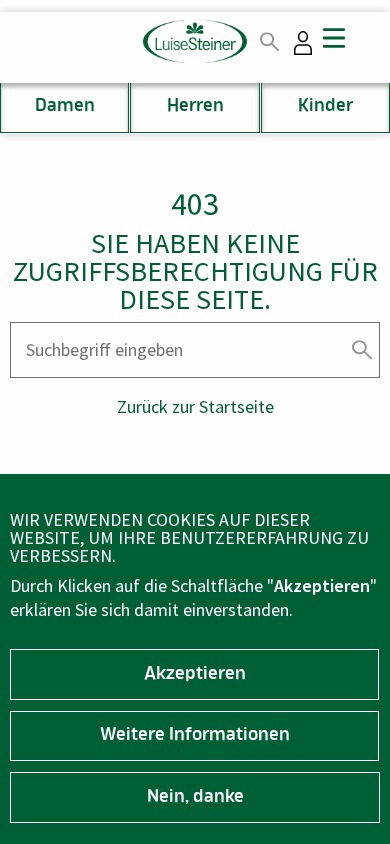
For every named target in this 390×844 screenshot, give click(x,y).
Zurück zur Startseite (195, 406)
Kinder (325, 107)
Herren (195, 107)
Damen (65, 107)
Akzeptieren (195, 675)
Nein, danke (195, 798)
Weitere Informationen (195, 736)
